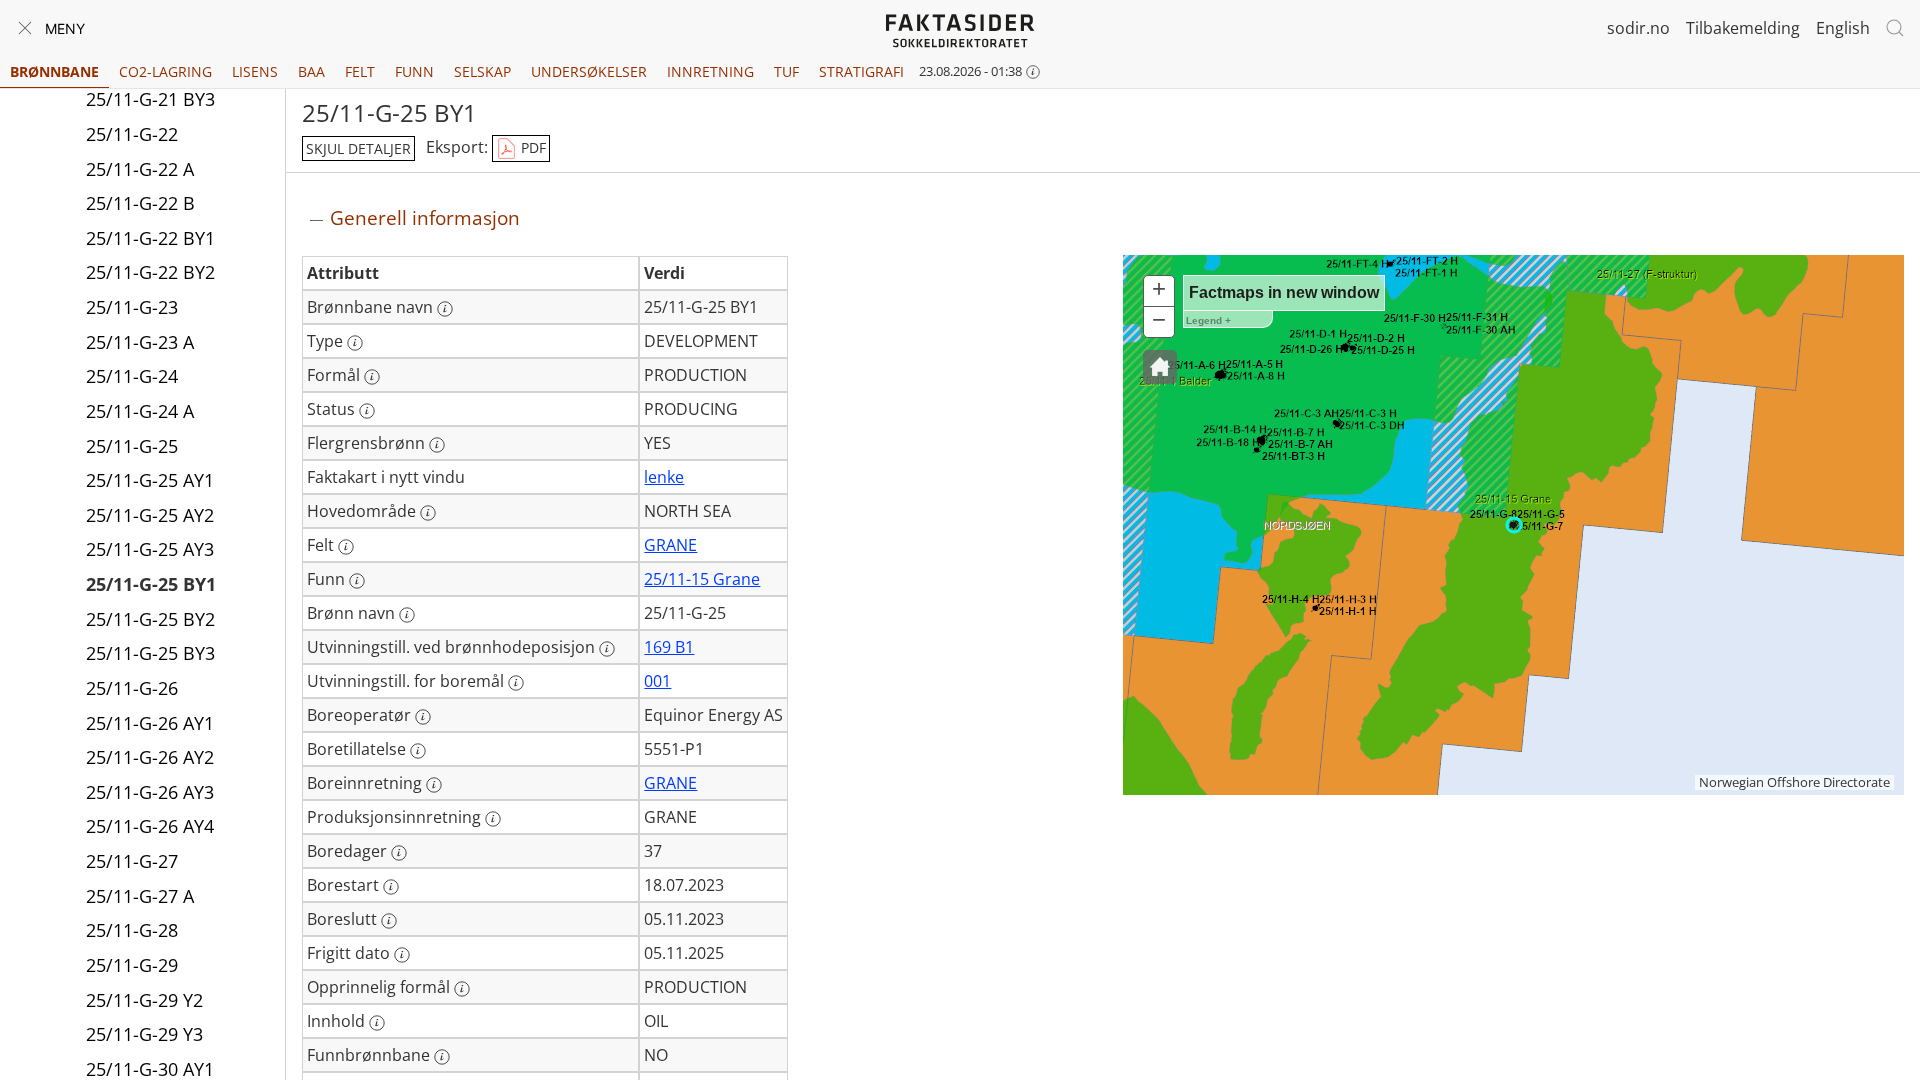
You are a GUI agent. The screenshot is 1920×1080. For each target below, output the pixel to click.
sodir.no (1638, 28)
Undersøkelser (589, 71)
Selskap (482, 71)
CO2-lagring (165, 71)
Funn (414, 71)
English (1843, 28)
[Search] (1895, 28)
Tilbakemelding (1743, 28)
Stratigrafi (861, 71)
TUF (786, 71)
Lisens (255, 71)
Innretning (710, 71)
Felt (360, 71)
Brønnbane (54, 71)
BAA (311, 71)
